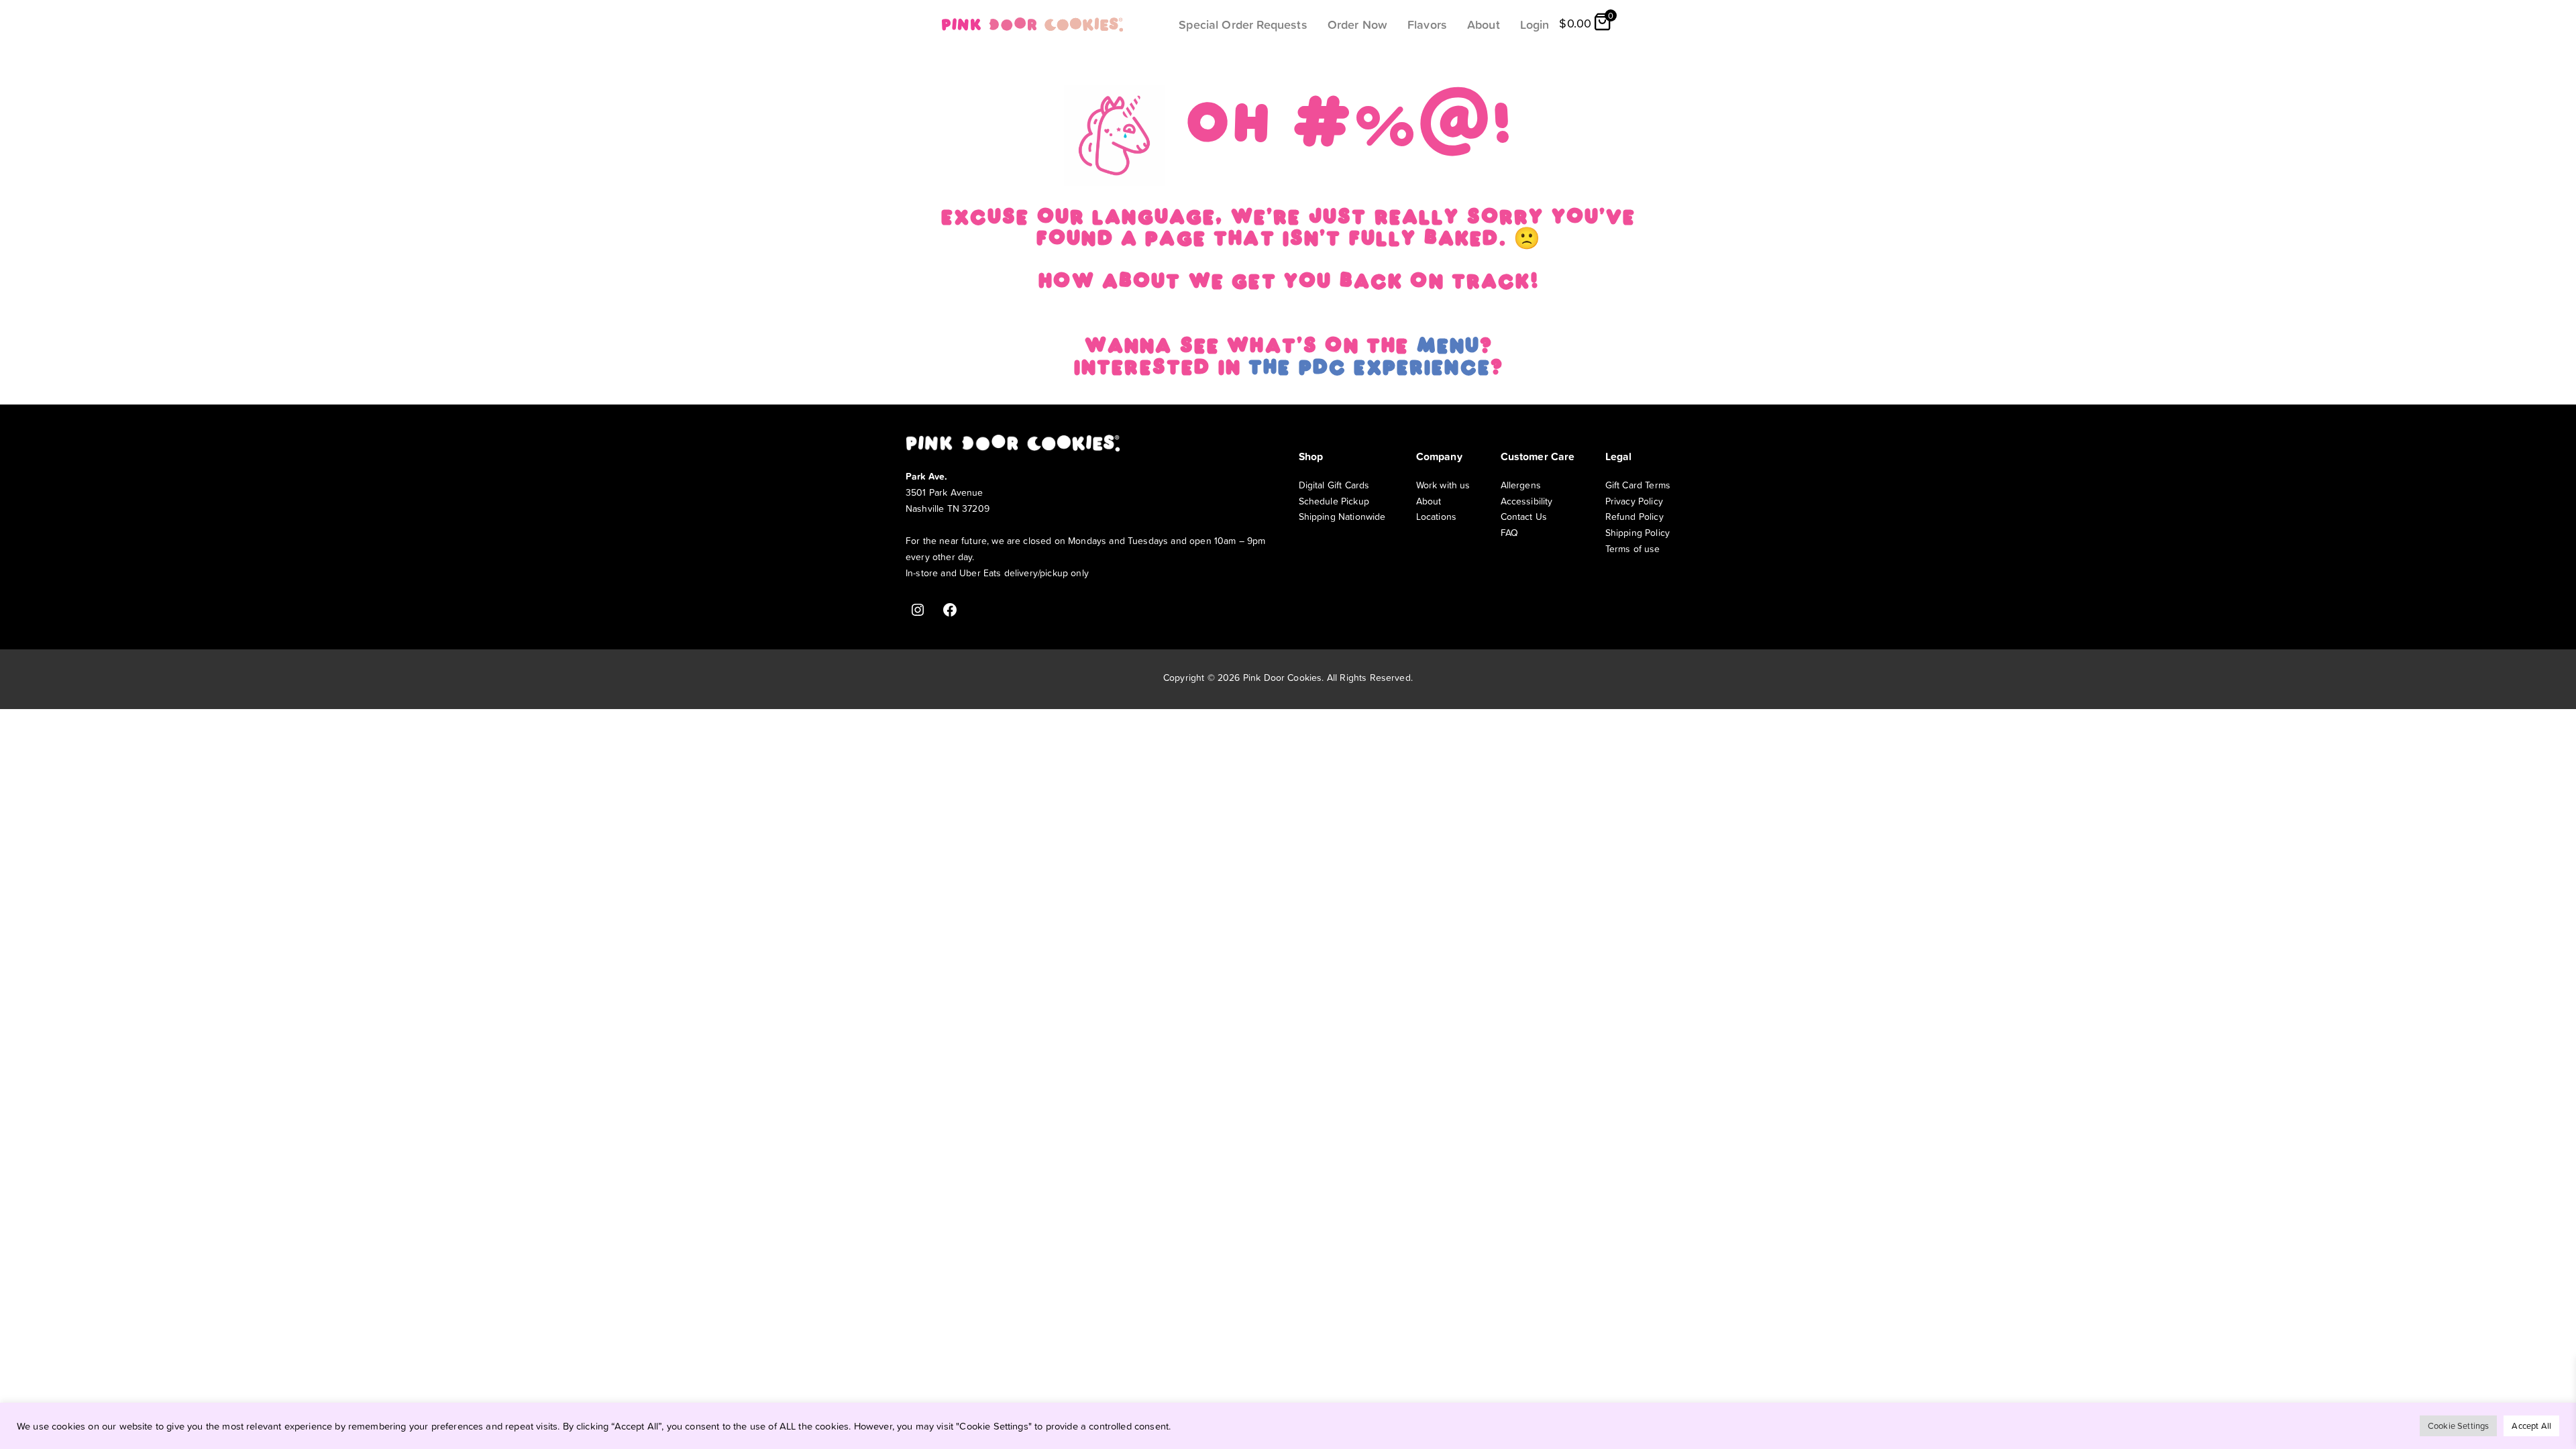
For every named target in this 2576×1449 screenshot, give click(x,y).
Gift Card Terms (1638, 485)
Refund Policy (1634, 516)
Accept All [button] (2531, 1426)
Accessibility (1527, 501)
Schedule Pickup (1334, 501)
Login (1535, 24)
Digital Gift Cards (1334, 485)
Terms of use (1633, 548)
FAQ (1509, 532)
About (1484, 24)
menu (1448, 348)
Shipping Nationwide (1342, 516)
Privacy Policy (1634, 501)
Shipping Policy (1638, 532)
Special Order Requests (1243, 24)
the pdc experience (1369, 370)
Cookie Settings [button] (2458, 1426)
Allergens (1521, 485)
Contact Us (1524, 516)
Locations (1436, 516)
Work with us (1443, 485)
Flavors (1427, 24)
